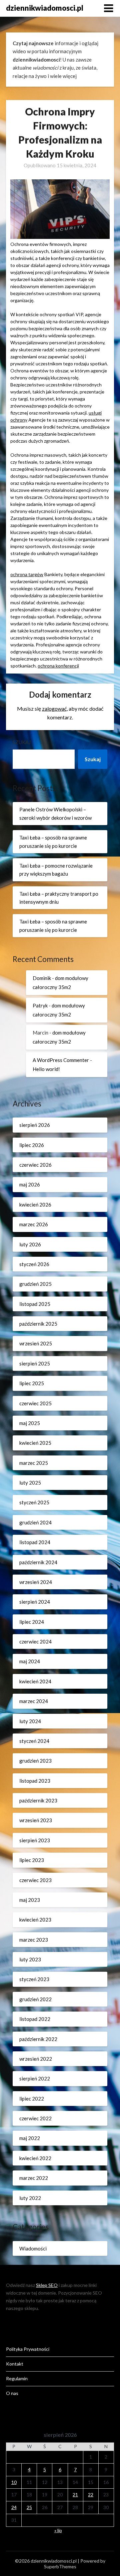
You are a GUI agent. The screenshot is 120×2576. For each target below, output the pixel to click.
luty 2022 (30, 2198)
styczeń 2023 (34, 1979)
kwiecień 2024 (35, 1681)
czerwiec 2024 (35, 1641)
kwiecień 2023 (35, 1920)
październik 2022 (38, 2039)
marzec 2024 (34, 1701)
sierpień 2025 (35, 1363)
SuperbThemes (60, 2566)
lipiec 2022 (32, 2099)
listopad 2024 (35, 1542)
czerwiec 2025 (35, 1403)
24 (14, 2507)
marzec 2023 (34, 1940)
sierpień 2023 (35, 1840)
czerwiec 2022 (35, 2118)
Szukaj (22, 742)
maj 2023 (30, 1900)
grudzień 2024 (35, 1522)
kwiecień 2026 (35, 1205)
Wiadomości (33, 2248)
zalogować (54, 708)
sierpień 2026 (35, 1125)
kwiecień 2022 (35, 2158)
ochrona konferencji (58, 666)
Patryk (40, 1005)
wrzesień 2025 (36, 1343)
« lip (58, 2530)
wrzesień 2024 (36, 1582)
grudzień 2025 (35, 1284)
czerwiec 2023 (35, 1880)
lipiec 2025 (32, 1383)
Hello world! (46, 1069)
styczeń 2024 (34, 1741)
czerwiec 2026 (35, 1165)
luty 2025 (30, 1483)
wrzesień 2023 (36, 1820)
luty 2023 (30, 1959)
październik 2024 (38, 1562)
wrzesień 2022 (36, 2059)
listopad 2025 (35, 1304)
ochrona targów (27, 574)
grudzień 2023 (35, 1761)
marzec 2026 (34, 1224)
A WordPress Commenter (61, 1060)
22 (91, 2495)
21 (75, 2495)
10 (14, 2482)
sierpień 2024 (35, 1602)
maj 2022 (30, 2138)
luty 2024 (30, 1721)
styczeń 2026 (34, 1264)
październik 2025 (38, 1324)
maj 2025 (30, 1423)
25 (29, 2507)
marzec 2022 (34, 2178)
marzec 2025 (34, 1463)
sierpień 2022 (35, 2078)
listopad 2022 (35, 2019)
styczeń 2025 (34, 1502)
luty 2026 (30, 1244)
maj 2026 (30, 1184)
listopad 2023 (35, 1781)
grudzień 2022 (35, 1999)
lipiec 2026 (32, 1145)
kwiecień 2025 (35, 1443)
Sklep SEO (47, 2285)
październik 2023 (38, 1800)
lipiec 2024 (32, 1622)
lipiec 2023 (32, 1860)
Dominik (42, 978)
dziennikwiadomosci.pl (45, 8)
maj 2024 (30, 1661)
